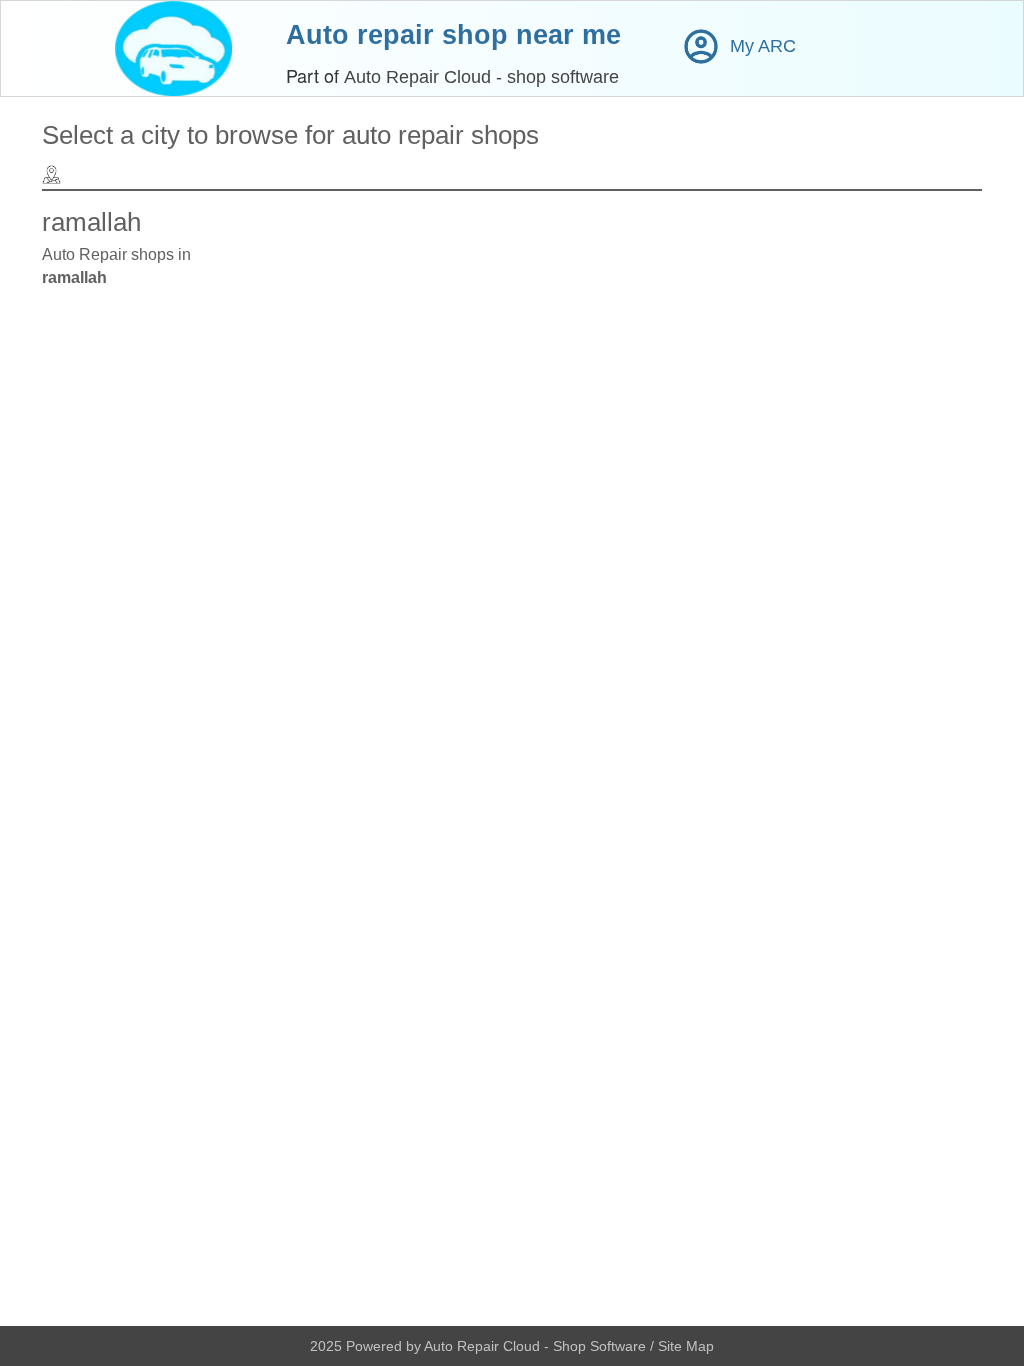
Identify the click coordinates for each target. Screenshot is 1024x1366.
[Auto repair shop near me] (173, 48)
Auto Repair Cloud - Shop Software (537, 1346)
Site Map (686, 1346)
